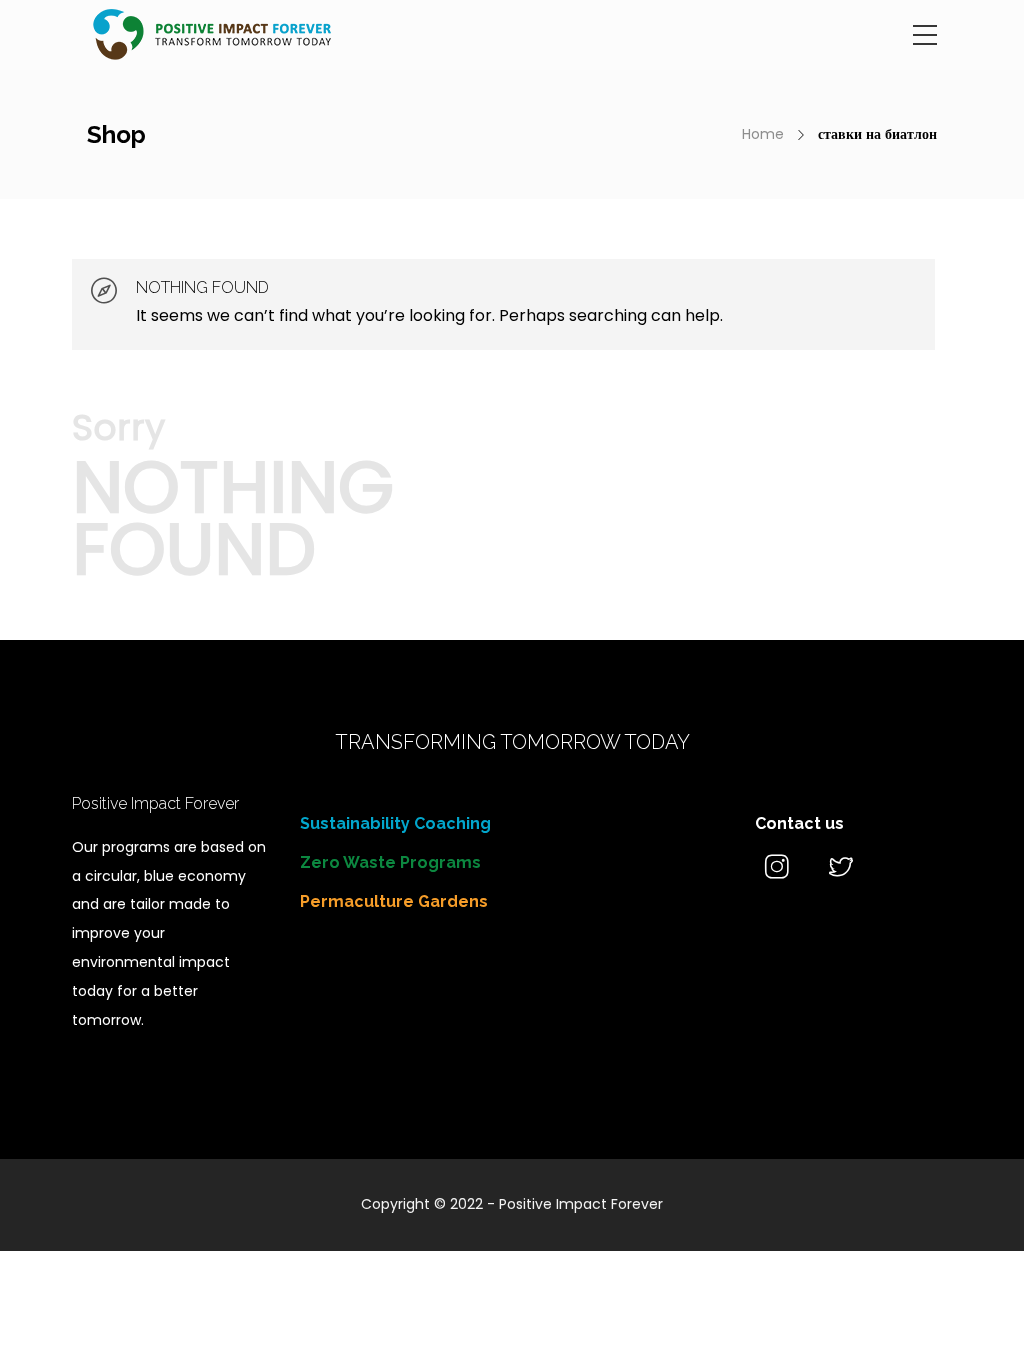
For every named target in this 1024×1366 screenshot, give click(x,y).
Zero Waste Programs (390, 862)
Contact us (799, 823)
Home (763, 134)
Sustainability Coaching (395, 823)
